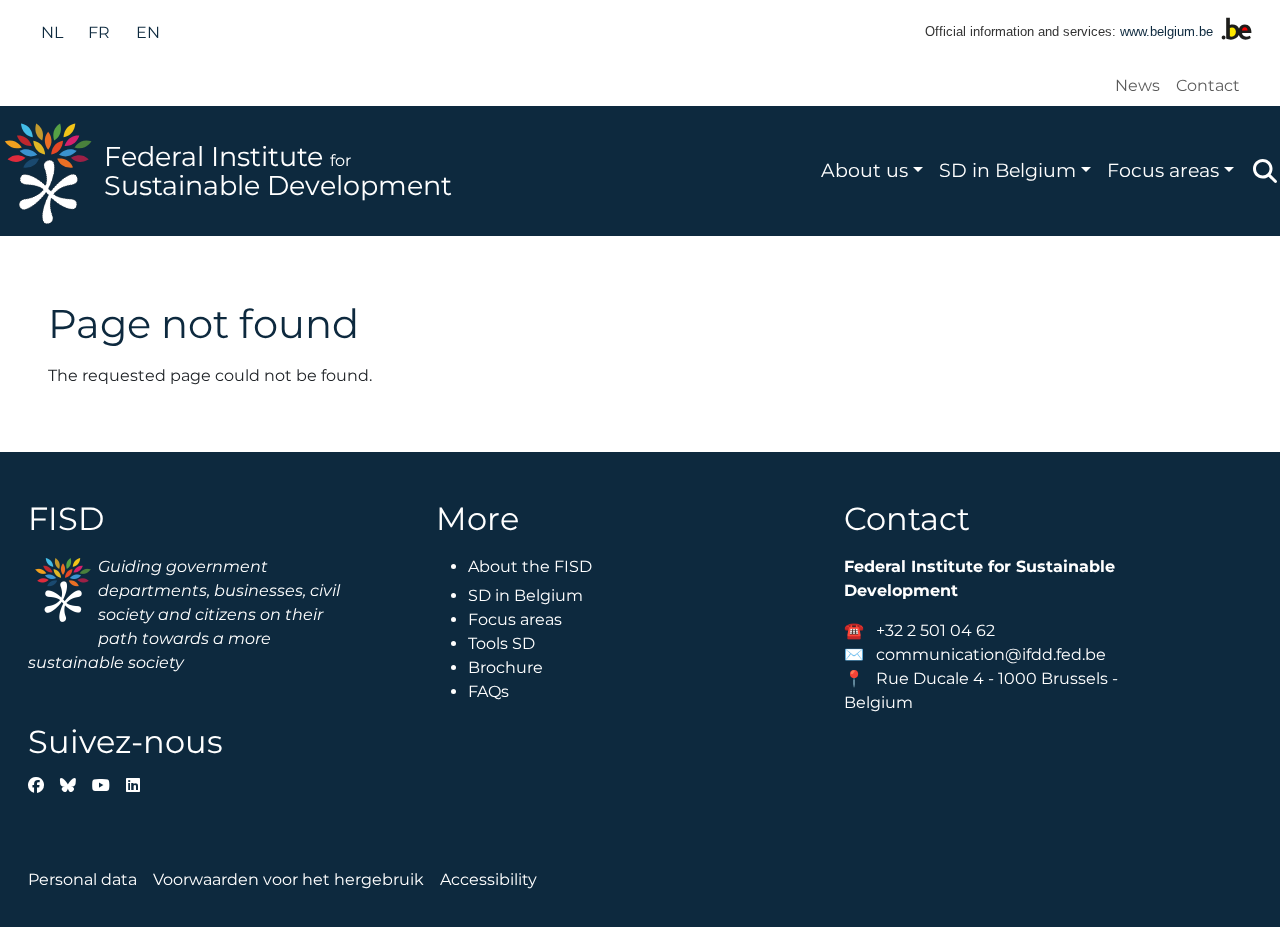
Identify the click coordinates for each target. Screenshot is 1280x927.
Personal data (82, 879)
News (1137, 85)
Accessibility (488, 879)
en (148, 32)
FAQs (488, 691)
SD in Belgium (1007, 170)
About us (864, 170)
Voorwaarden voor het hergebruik (288, 879)
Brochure (505, 667)
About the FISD (530, 566)
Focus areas (1163, 170)
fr (99, 32)
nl (52, 32)
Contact (1208, 85)
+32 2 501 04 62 (935, 630)
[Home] (52, 171)
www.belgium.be (1166, 31)
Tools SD (501, 643)
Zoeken (1265, 171)
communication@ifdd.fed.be (991, 654)
